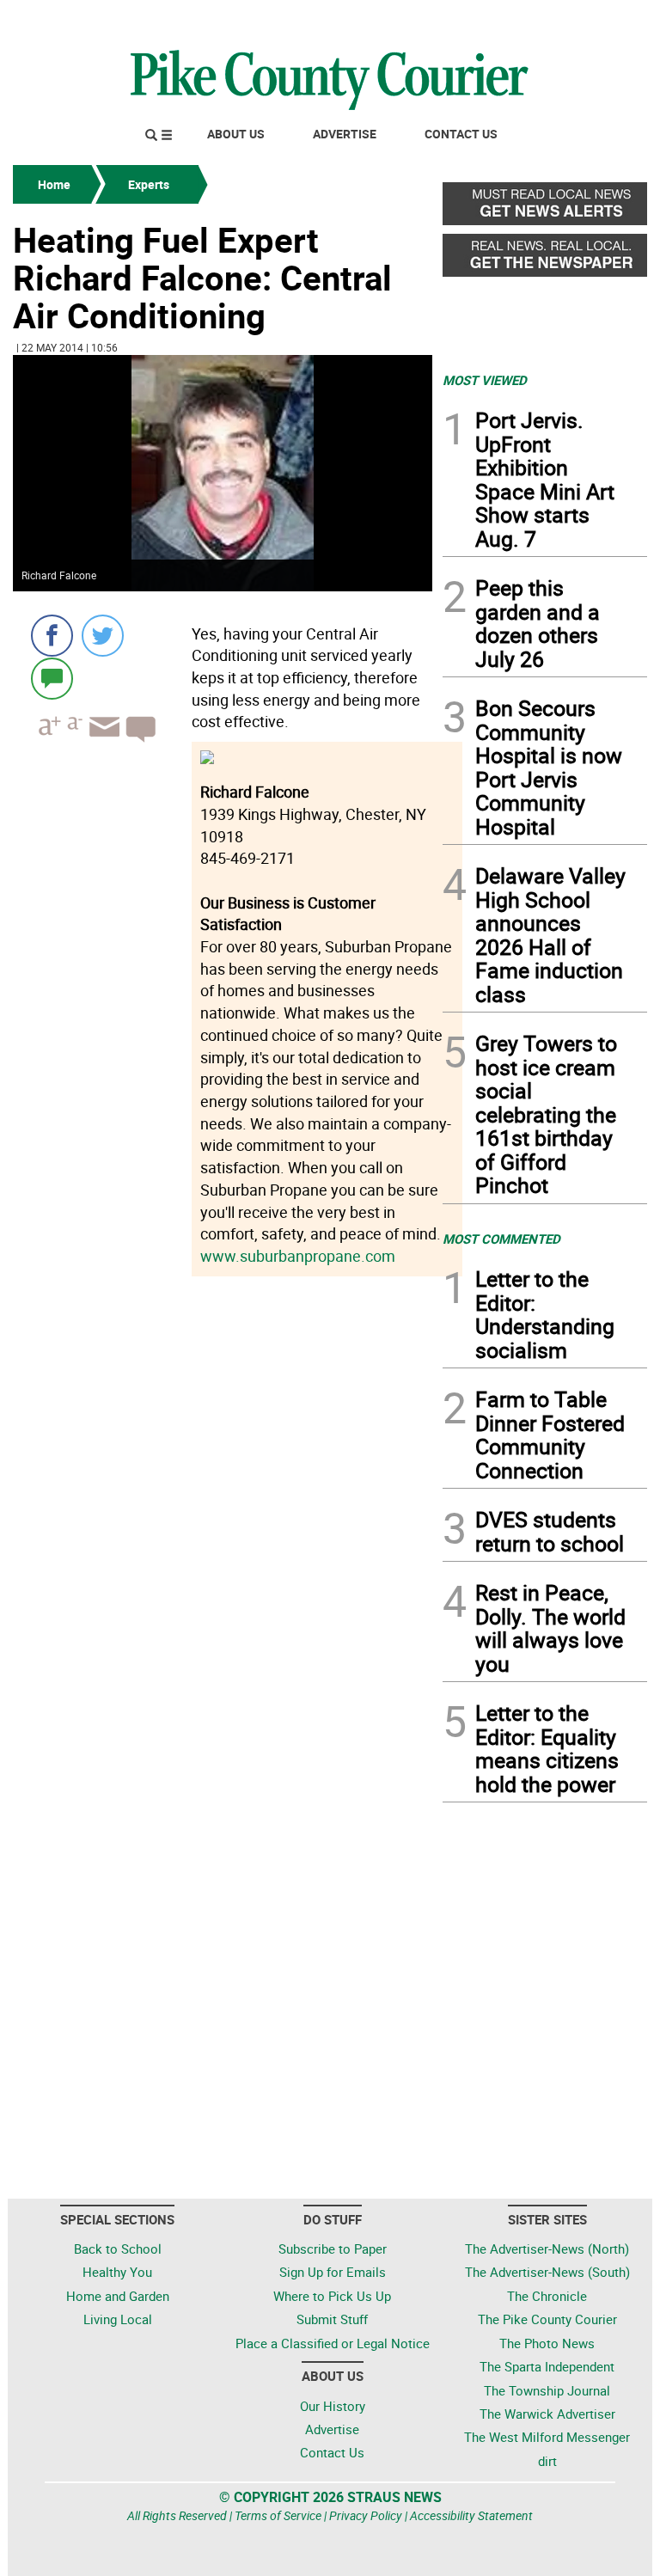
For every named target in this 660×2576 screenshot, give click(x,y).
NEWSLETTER (509, 20)
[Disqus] (223, 1517)
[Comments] (52, 678)
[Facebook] (52, 636)
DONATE (605, 20)
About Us (236, 134)
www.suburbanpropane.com (298, 1256)
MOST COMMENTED (501, 1239)
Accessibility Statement (471, 2515)
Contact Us (461, 134)
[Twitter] (103, 636)
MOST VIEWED (485, 380)
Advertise (345, 134)
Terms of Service (278, 2515)
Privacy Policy (366, 2515)
